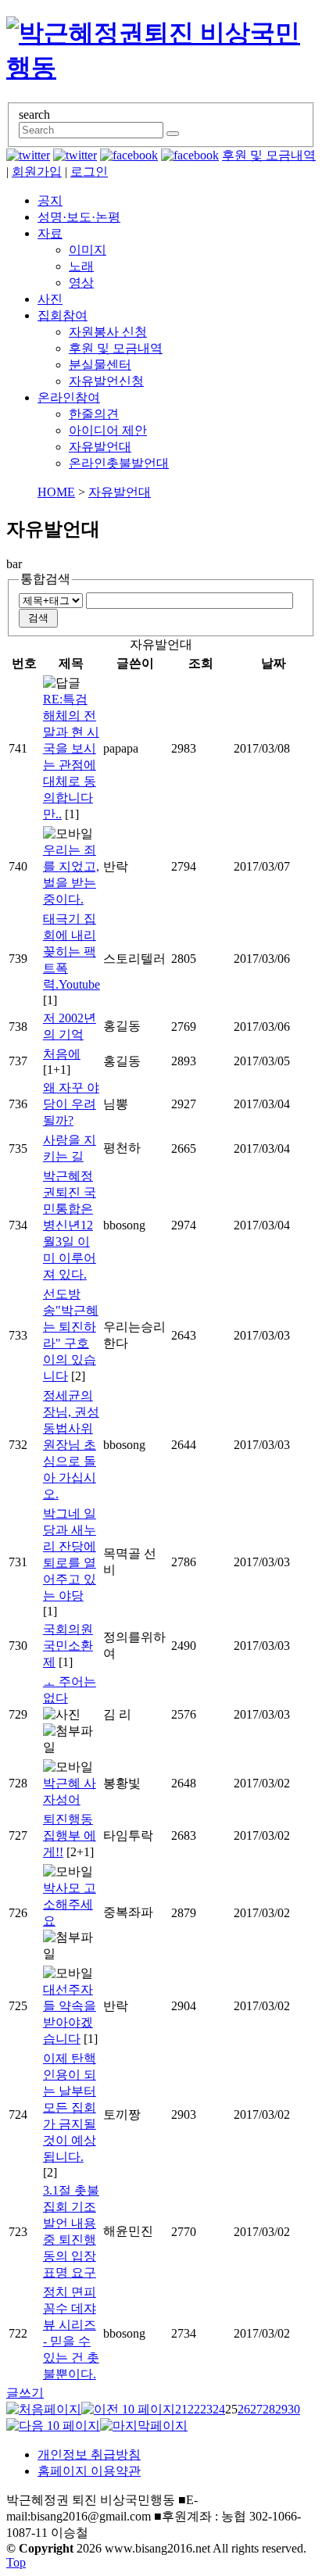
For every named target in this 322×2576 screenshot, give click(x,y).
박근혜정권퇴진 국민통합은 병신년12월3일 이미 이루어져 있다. (70, 1225)
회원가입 (37, 172)
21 (181, 2409)
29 (281, 2409)
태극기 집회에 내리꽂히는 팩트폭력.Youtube (72, 952)
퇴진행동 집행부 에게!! (70, 1835)
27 (256, 2409)
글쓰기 (25, 2393)
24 (219, 2409)
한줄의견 (94, 414)
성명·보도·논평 (79, 217)
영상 (81, 283)
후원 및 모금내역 (269, 155)
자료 (50, 233)
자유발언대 (100, 447)
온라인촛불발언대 (119, 463)
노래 (81, 266)
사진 (50, 299)
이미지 (88, 250)
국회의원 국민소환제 (68, 1646)
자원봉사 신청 (108, 332)
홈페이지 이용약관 (89, 2471)
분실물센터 (100, 365)
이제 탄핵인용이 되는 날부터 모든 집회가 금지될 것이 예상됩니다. (70, 2107)
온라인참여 (69, 397)
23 (206, 2409)
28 (269, 2409)
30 (294, 2409)
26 (244, 2409)
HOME (56, 492)
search (34, 114)
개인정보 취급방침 (89, 2454)
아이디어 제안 (108, 430)
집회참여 (63, 315)
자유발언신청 (106, 381)
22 (194, 2409)
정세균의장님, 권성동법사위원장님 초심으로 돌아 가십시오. (71, 1445)
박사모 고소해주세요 (70, 1904)
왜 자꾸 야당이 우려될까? (71, 1104)
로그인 (89, 172)
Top (16, 2562)
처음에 (62, 1054)
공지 (50, 200)
